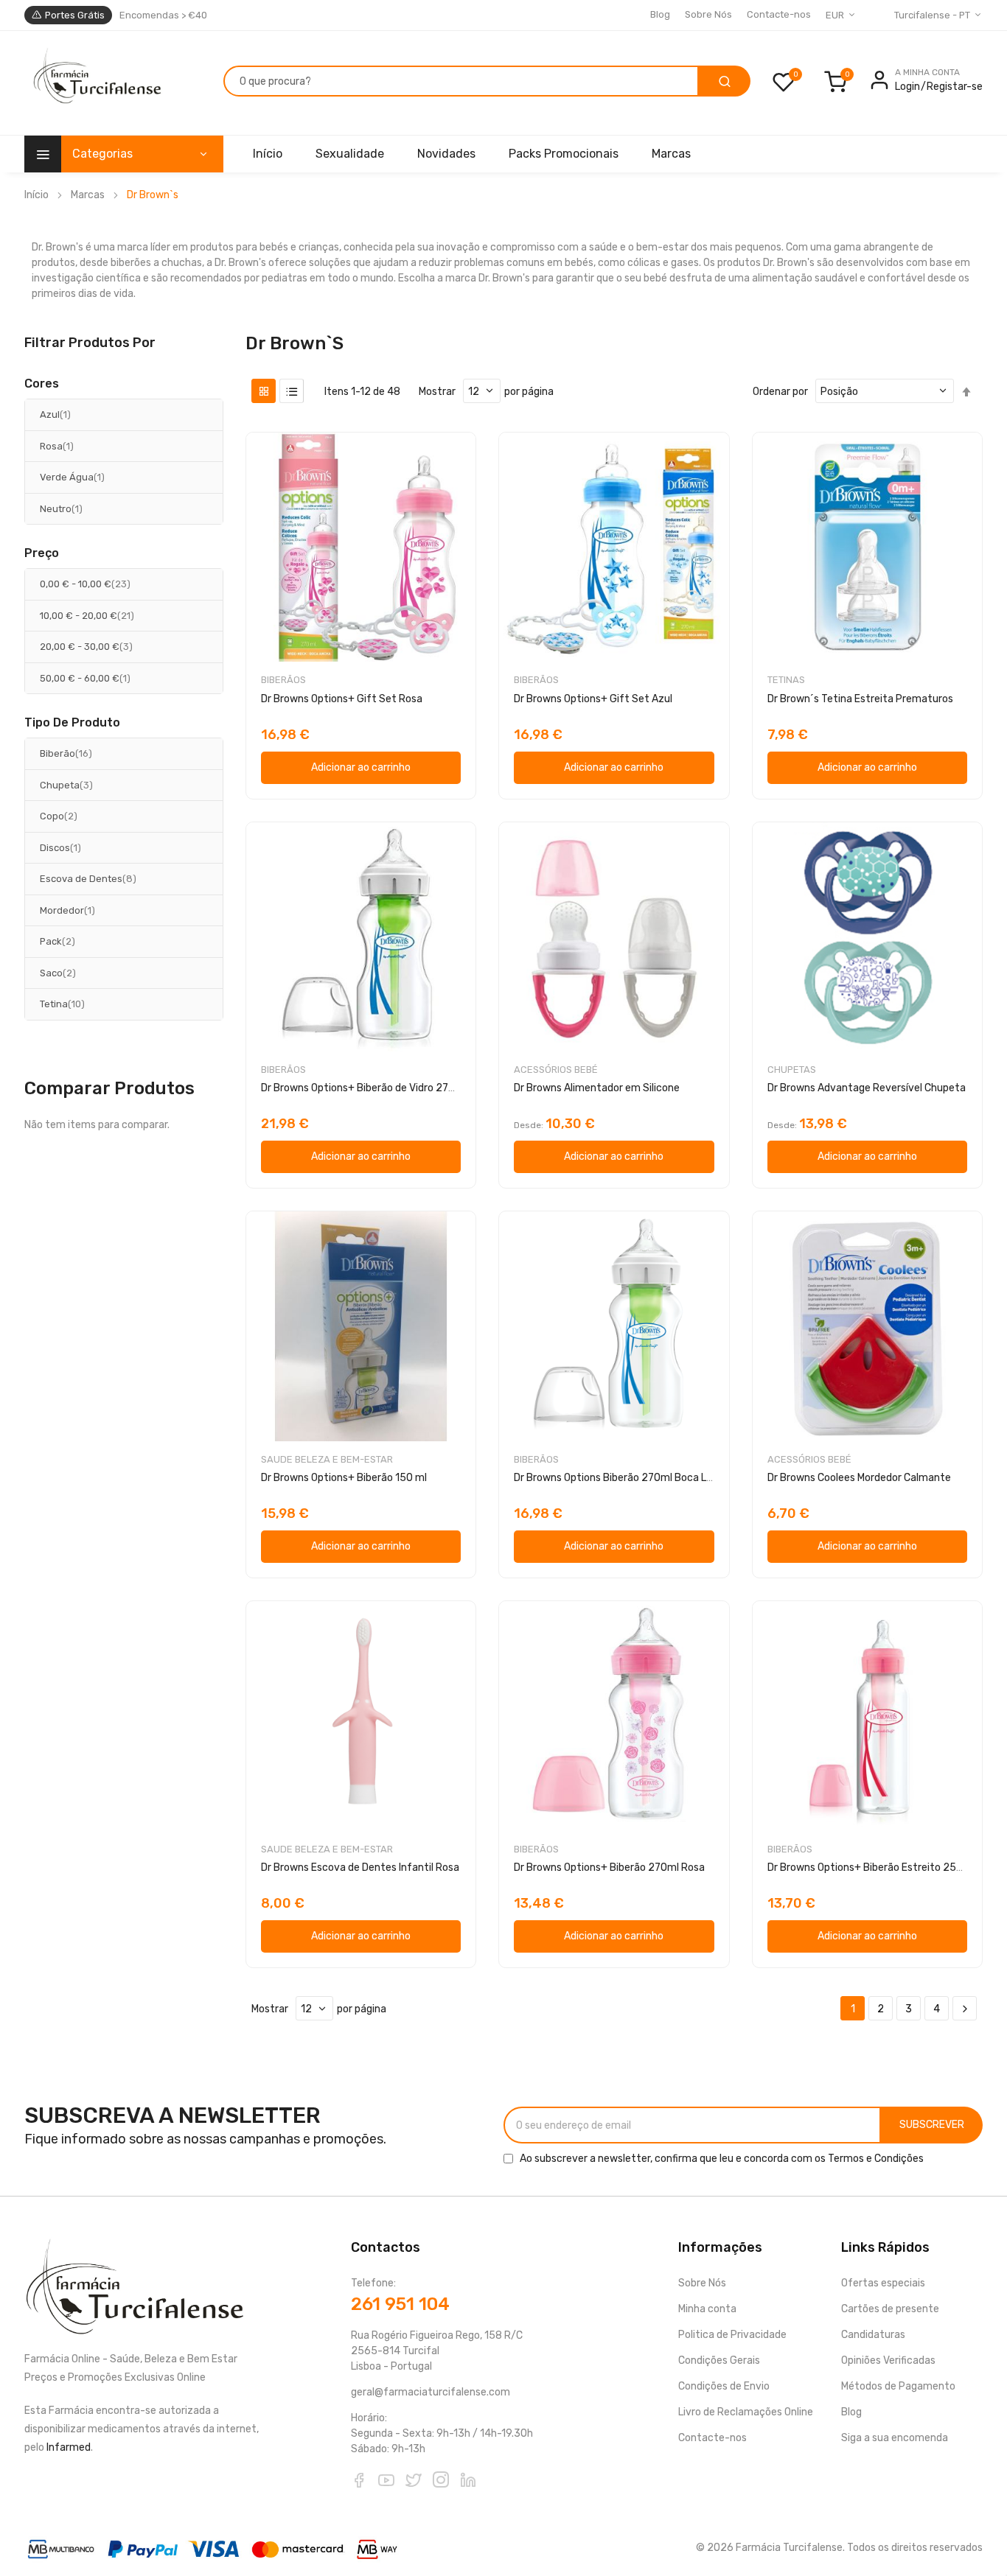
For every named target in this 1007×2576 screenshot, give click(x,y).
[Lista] (292, 391)
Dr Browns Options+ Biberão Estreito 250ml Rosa (884, 1868)
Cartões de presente (890, 2309)
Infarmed (69, 2447)
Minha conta (707, 2309)
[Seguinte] (965, 2009)
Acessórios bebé (556, 1070)
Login (907, 87)
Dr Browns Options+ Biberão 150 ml (344, 1478)
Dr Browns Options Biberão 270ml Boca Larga (621, 1478)
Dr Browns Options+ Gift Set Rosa (342, 699)
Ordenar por (780, 392)
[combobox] (461, 81)
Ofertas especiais (883, 2283)
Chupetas (792, 1070)
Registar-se (955, 87)
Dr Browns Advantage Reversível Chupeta (867, 1088)
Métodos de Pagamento (898, 2386)
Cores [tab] (42, 384)
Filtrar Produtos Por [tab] (90, 342)
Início (36, 195)
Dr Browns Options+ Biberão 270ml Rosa (609, 1868)
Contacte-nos (779, 14)
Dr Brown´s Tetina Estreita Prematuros (860, 699)
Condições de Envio (724, 2386)
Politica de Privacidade (732, 2335)
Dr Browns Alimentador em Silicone (597, 1088)
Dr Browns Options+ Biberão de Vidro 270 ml (365, 1088)
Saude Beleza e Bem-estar (327, 1459)
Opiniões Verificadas (888, 2360)
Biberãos (283, 680)
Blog (660, 14)
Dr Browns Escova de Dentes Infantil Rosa (360, 1868)
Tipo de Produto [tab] (72, 723)
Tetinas (786, 680)
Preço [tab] (42, 553)
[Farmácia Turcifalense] (95, 83)
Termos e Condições (876, 2159)
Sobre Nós (708, 14)
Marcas (88, 195)
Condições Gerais (719, 2360)
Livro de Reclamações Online (746, 2412)
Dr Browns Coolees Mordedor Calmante (859, 1478)
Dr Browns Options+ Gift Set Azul (593, 699)
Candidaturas (873, 2335)
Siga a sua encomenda (895, 2438)
